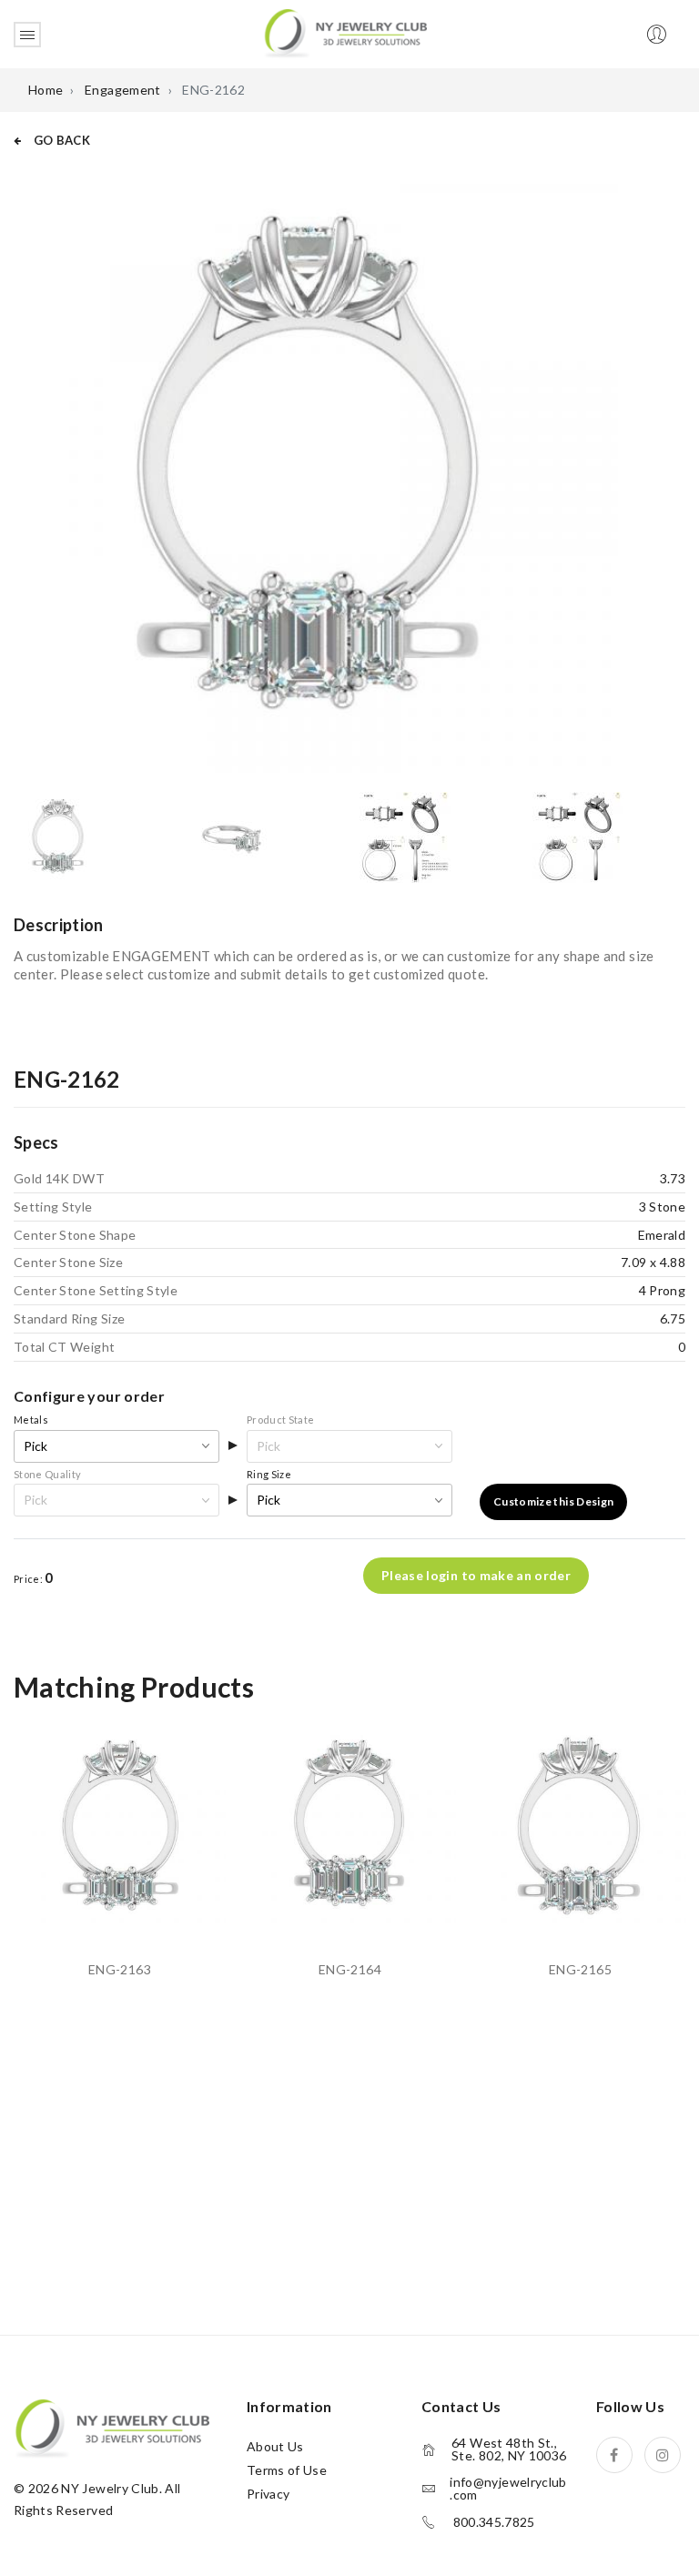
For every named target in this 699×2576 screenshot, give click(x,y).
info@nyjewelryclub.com (508, 2489)
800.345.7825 (494, 2522)
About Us (275, 2446)
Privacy (268, 2494)
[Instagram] (663, 2455)
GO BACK (60, 140)
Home (46, 90)
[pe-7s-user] (658, 40)
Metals (31, 1420)
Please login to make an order (476, 1575)
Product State (281, 1420)
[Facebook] (614, 2455)
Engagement (123, 90)
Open (27, 35)
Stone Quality (48, 1474)
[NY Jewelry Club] (345, 32)
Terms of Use (287, 2470)
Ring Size (269, 1474)
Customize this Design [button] (553, 1501)
